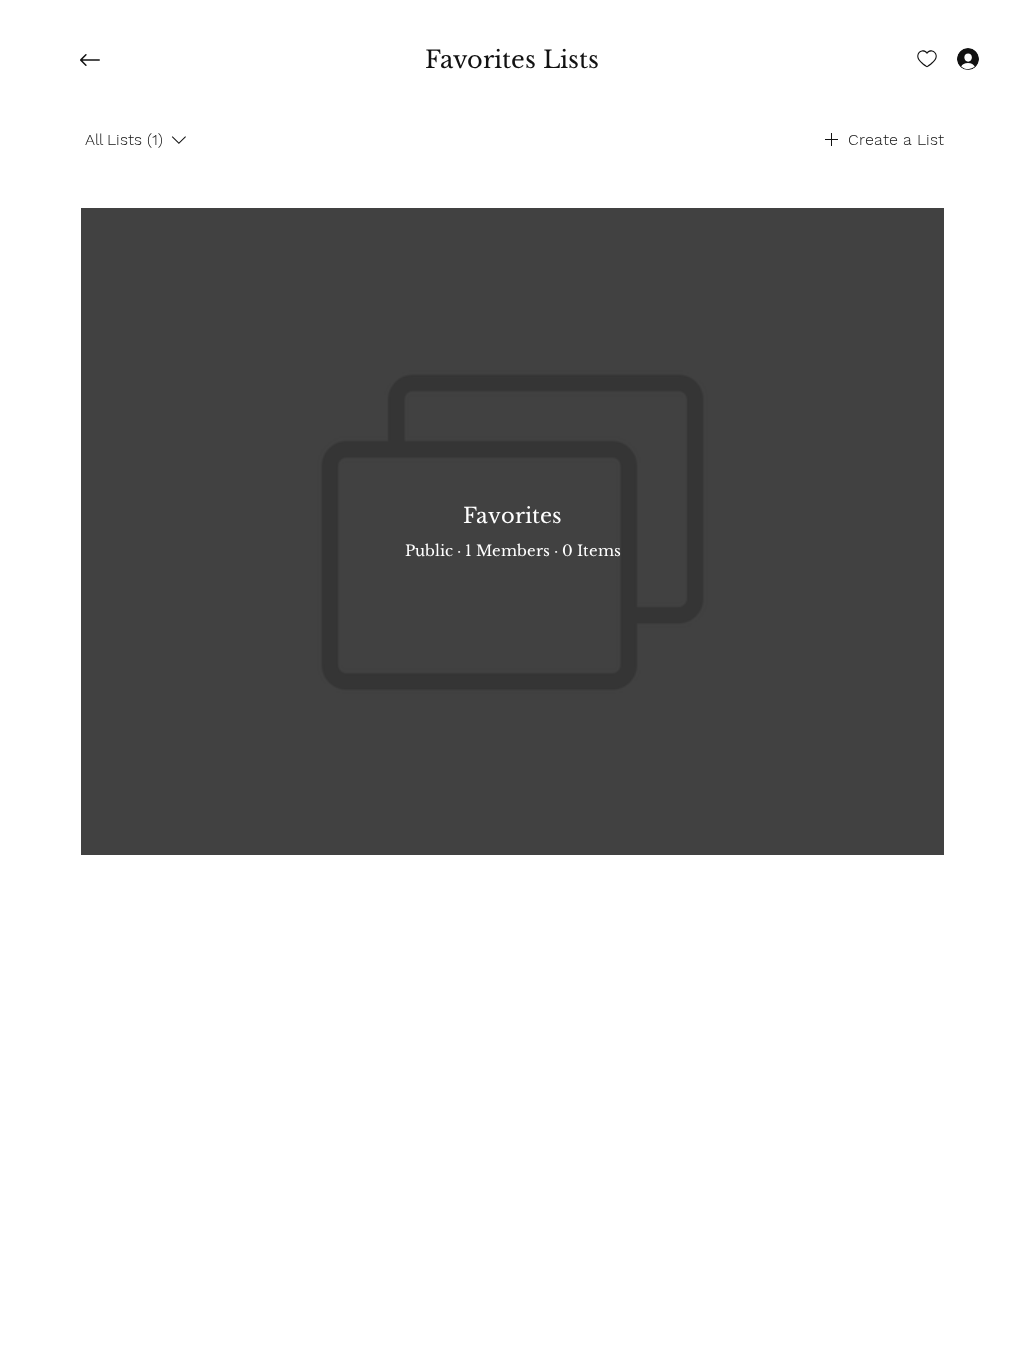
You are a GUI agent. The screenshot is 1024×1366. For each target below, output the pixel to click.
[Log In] (950, 58)
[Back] (105, 60)
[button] (512, 60)
